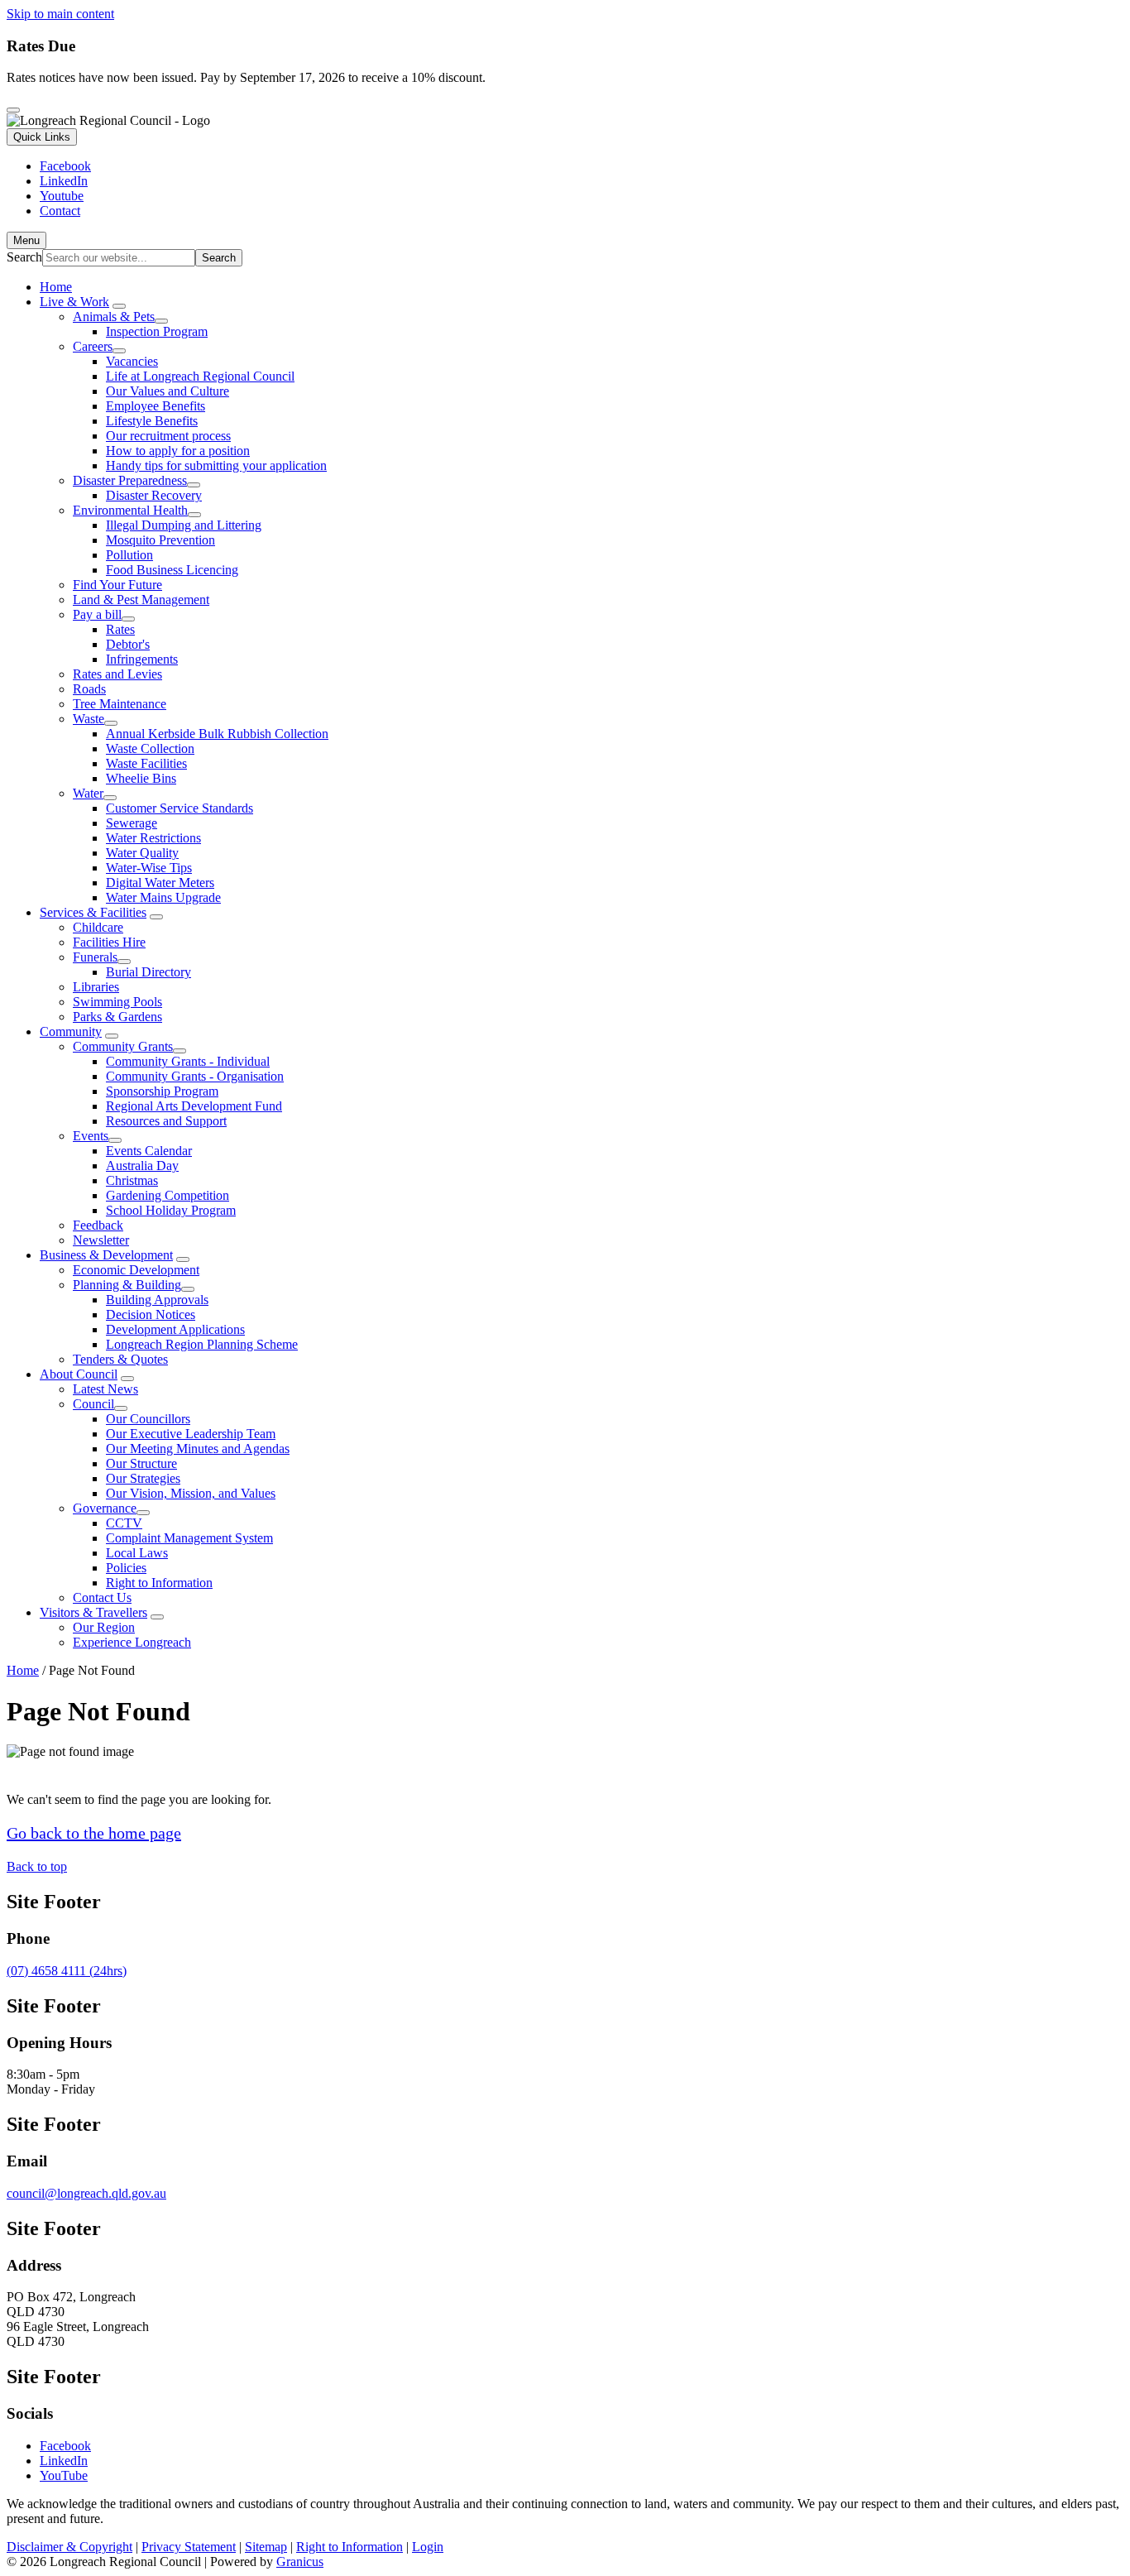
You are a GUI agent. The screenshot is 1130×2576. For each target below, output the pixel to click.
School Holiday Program (171, 1210)
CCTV (124, 1523)
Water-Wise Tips (149, 868)
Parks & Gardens (117, 1017)
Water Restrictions (153, 838)
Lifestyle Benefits (152, 421)
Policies (126, 1568)
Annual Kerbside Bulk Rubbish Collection (217, 734)
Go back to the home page (94, 1833)
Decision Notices (151, 1314)
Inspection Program (157, 331)
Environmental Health (130, 510)
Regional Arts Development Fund (194, 1106)
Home (23, 1670)
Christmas (132, 1180)
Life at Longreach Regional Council (200, 376)
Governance (105, 1508)
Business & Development (106, 1255)
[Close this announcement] (13, 110)
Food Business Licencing (172, 570)
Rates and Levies (117, 674)
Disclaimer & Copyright (69, 2547)
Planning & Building (127, 1285)
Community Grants (123, 1046)
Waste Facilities (146, 763)
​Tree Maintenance (120, 704)
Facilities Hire (109, 942)
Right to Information (159, 1583)
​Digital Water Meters (160, 883)
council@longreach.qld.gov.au (86, 2193)
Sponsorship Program (162, 1091)
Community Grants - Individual (188, 1061)
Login (428, 2547)
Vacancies (132, 361)
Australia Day (142, 1166)
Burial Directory (148, 972)
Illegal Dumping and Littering (184, 525)
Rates (120, 629)
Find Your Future (117, 585)
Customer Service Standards (180, 808)
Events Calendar (149, 1151)
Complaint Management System (189, 1538)
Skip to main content (60, 14)
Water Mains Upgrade (163, 897)
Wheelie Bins (141, 778)
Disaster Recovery (154, 495)
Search (24, 257)
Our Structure (141, 1463)
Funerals (95, 957)
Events (91, 1136)
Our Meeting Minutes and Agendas (198, 1449)
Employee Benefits (156, 406)
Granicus (300, 2562)
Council (93, 1404)
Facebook (65, 2446)
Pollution (129, 555)
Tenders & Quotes (120, 1359)
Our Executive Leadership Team (191, 1434)
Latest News (105, 1389)
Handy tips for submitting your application (216, 465)
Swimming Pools (117, 1002)
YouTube (64, 2475)
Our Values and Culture (168, 391)
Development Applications (175, 1329)
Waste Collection (150, 748)
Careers (93, 346)
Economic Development (136, 1270)
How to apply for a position (178, 451)
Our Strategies (143, 1478)
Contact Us (102, 1597)
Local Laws (137, 1553)
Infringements (142, 659)
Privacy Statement (189, 2547)
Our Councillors (148, 1419)
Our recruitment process (168, 436)
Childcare (98, 927)
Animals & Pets (114, 317)
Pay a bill (97, 614)
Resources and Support (166, 1121)
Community (71, 1031)
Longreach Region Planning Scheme (202, 1344)
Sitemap (266, 2547)
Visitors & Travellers (93, 1612)
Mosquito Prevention (160, 540)
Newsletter (101, 1240)
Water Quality (142, 853)
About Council (79, 1374)
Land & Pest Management (141, 600)
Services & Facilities (93, 912)
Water (88, 793)
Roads (89, 689)
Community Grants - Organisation (195, 1076)
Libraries (96, 987)
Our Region (104, 1627)
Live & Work (74, 302)
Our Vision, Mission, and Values (191, 1493)
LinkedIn (64, 2461)
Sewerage (132, 823)
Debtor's (128, 644)
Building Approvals (157, 1300)
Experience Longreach (132, 1642)
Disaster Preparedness (130, 480)
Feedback (98, 1225)
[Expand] (119, 306)
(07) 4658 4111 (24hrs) (67, 1971)
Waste (89, 719)
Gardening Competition (168, 1195)
